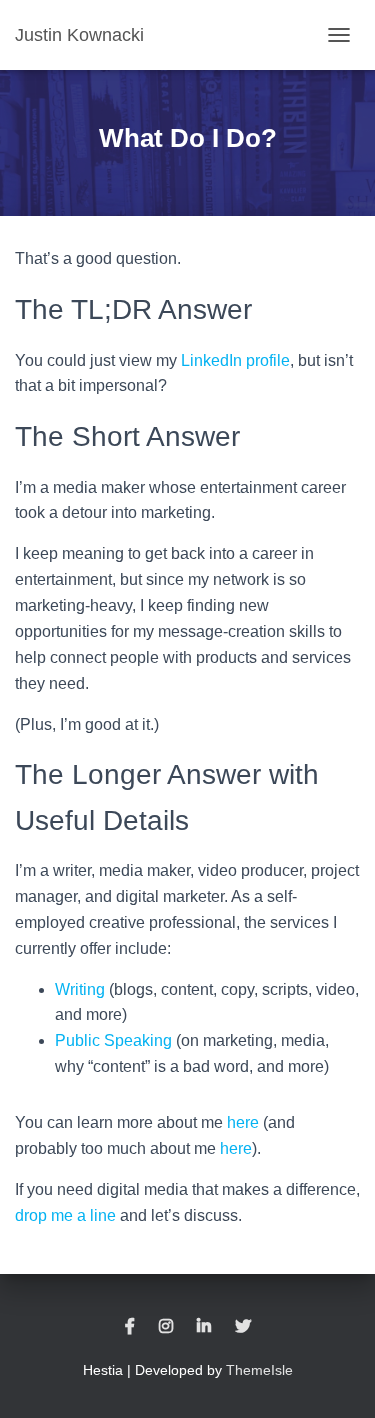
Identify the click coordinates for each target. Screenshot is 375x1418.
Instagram (166, 1327)
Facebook (130, 1327)
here (243, 1122)
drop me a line (65, 1215)
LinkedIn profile (235, 360)
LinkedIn (204, 1327)
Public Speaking (113, 1040)
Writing (80, 989)
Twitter (243, 1327)
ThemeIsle (259, 1370)
